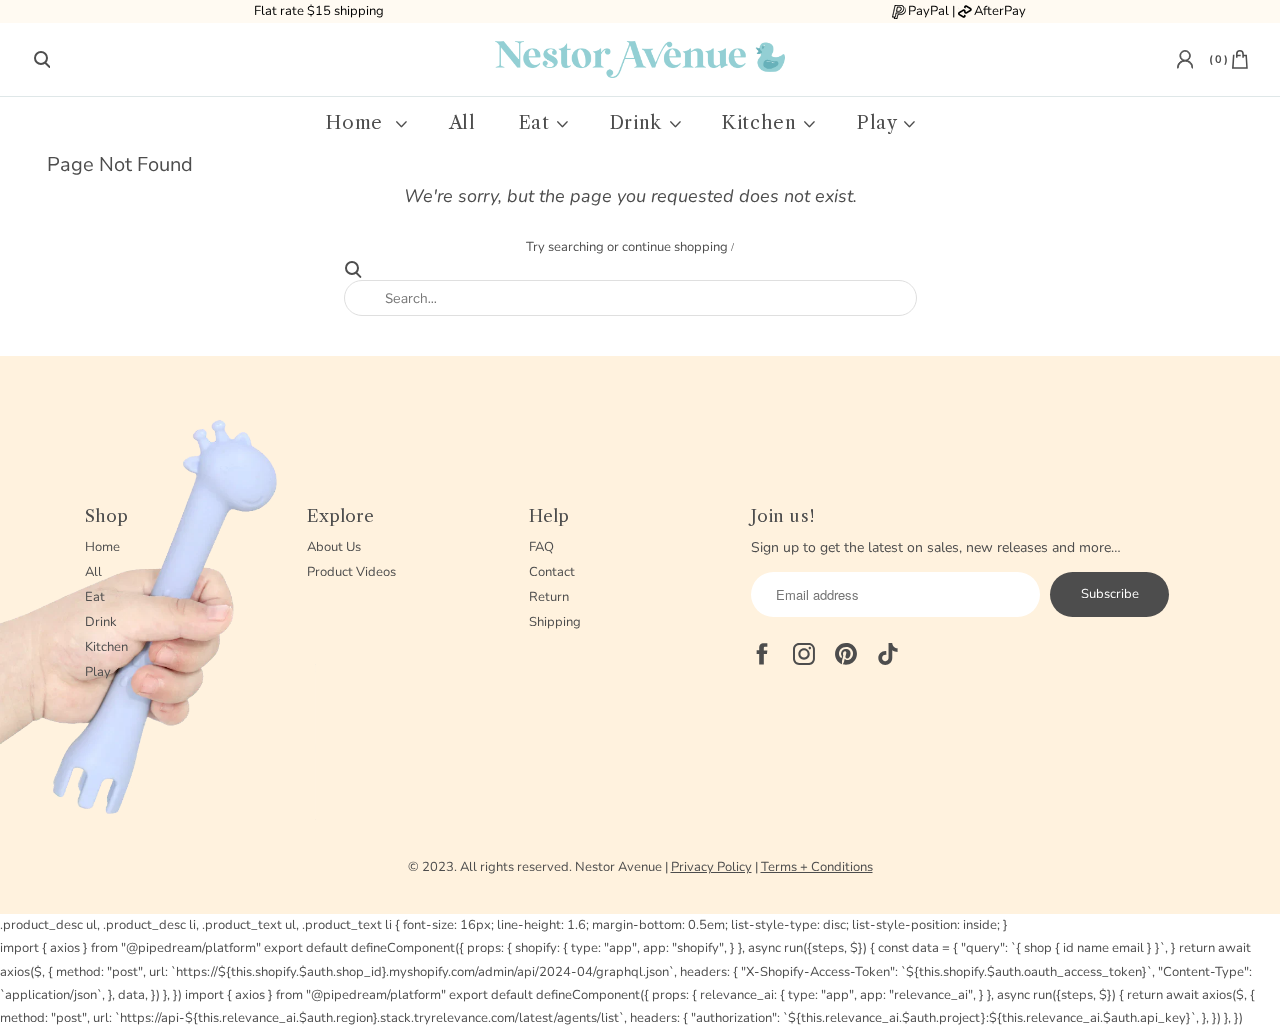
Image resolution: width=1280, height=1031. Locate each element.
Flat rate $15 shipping (319, 11)
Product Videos (351, 572)
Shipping (555, 622)
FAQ (541, 547)
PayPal (928, 11)
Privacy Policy (711, 867)
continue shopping (676, 247)
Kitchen (762, 123)
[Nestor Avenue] (639, 59)
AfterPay (1000, 11)
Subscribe (1110, 594)
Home (360, 123)
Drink (639, 123)
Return (549, 597)
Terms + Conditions (817, 867)
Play (879, 123)
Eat (537, 123)
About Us (334, 547)
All (462, 123)
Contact (552, 572)
